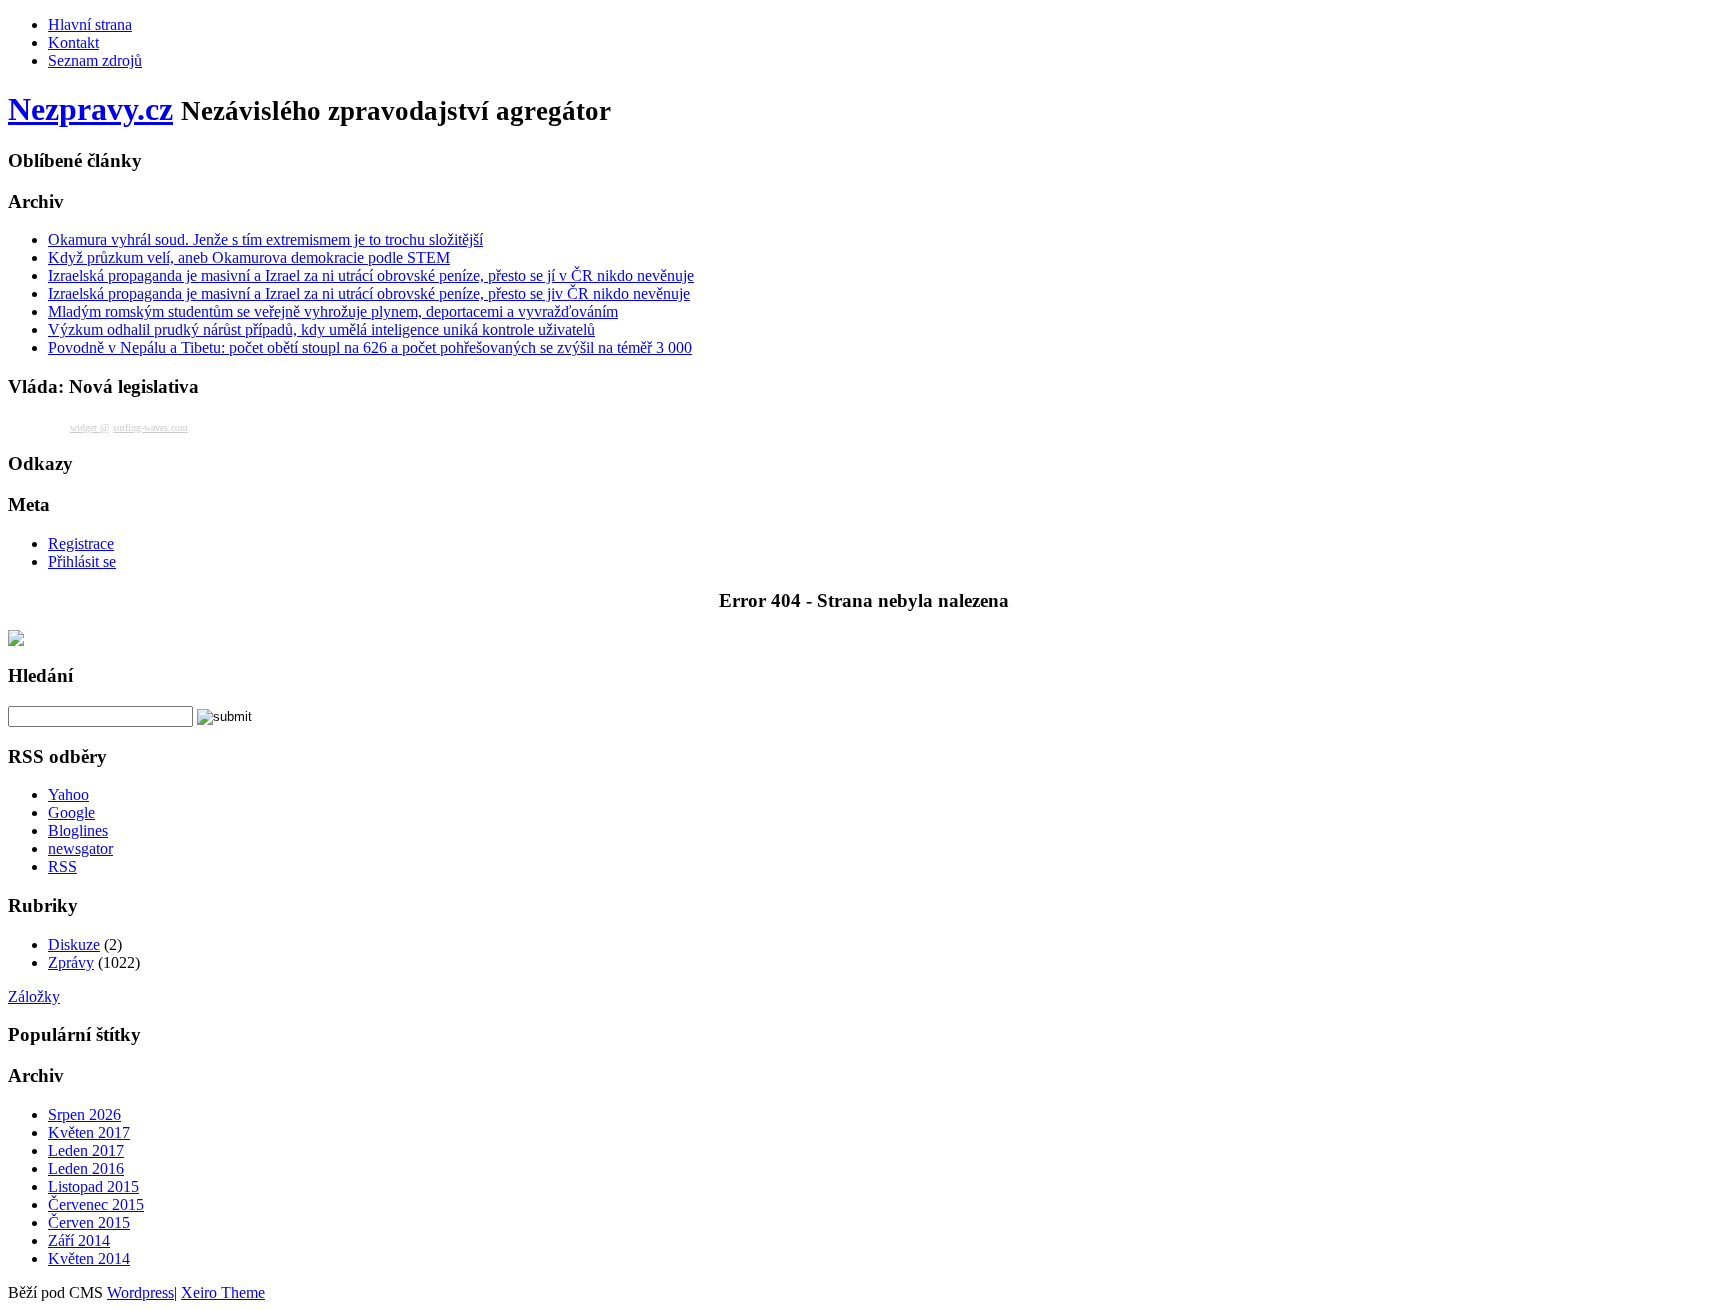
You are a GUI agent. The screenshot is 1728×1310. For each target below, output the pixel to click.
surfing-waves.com (150, 427)
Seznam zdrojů (95, 60)
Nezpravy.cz (90, 109)
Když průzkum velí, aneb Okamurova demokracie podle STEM (249, 257)
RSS (62, 866)
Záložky (34, 996)
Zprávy (71, 962)
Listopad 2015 (93, 1186)
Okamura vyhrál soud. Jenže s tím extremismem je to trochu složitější (265, 239)
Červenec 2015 (96, 1204)
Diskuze (74, 944)
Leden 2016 (86, 1168)
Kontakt (73, 42)
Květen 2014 (89, 1258)
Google (71, 812)
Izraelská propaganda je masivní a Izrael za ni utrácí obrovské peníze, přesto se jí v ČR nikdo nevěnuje (371, 275)
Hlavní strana (90, 24)
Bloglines (78, 830)
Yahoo (68, 794)
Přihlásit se (82, 561)
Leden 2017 (86, 1150)
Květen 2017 (89, 1132)
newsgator (80, 848)
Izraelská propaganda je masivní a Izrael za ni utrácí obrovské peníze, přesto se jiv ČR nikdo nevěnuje (369, 293)
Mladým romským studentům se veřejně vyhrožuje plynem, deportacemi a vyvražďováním (333, 311)
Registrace (81, 543)
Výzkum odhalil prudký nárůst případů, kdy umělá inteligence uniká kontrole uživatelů (321, 329)
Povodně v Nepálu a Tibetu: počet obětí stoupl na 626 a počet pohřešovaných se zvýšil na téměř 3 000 (370, 347)
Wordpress (140, 1292)
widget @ (89, 427)
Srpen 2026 (84, 1114)
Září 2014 (79, 1240)
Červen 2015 (89, 1222)
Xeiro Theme (223, 1292)
